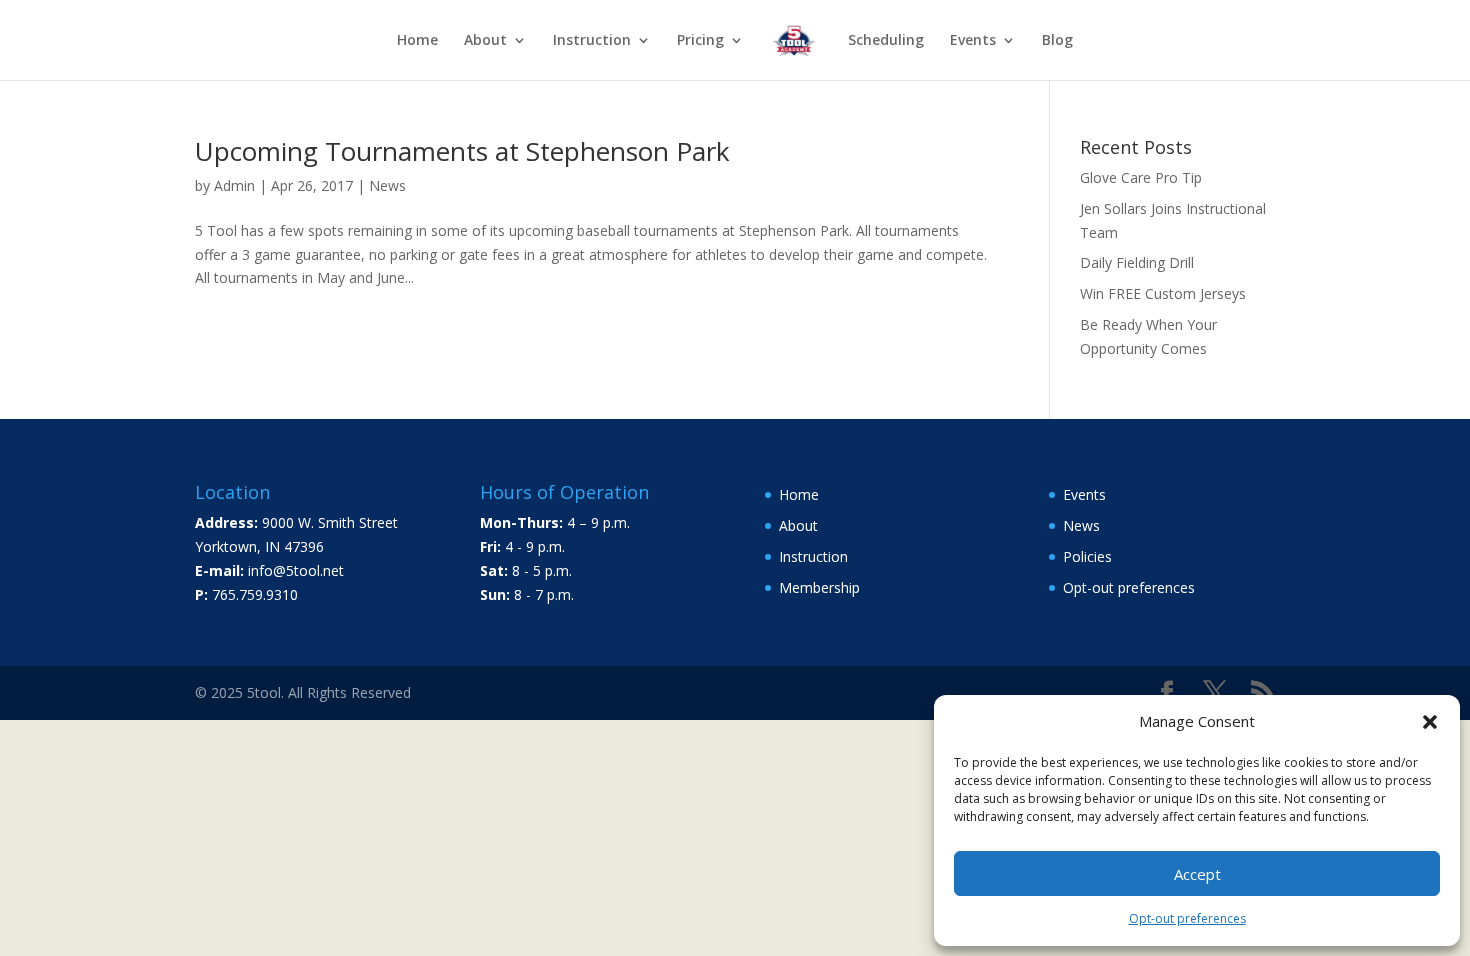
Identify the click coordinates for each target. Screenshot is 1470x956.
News (387, 185)
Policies (1087, 556)
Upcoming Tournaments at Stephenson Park (462, 151)
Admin (234, 185)
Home (417, 41)
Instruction (592, 41)
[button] (1430, 722)
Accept (1197, 874)
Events (1084, 494)
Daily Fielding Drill (1137, 262)
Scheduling (886, 41)
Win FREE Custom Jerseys (1163, 293)
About (485, 41)
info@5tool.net (296, 570)
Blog (1057, 41)
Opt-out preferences (1187, 918)
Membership (819, 587)
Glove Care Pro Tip (1141, 177)
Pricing (700, 41)
